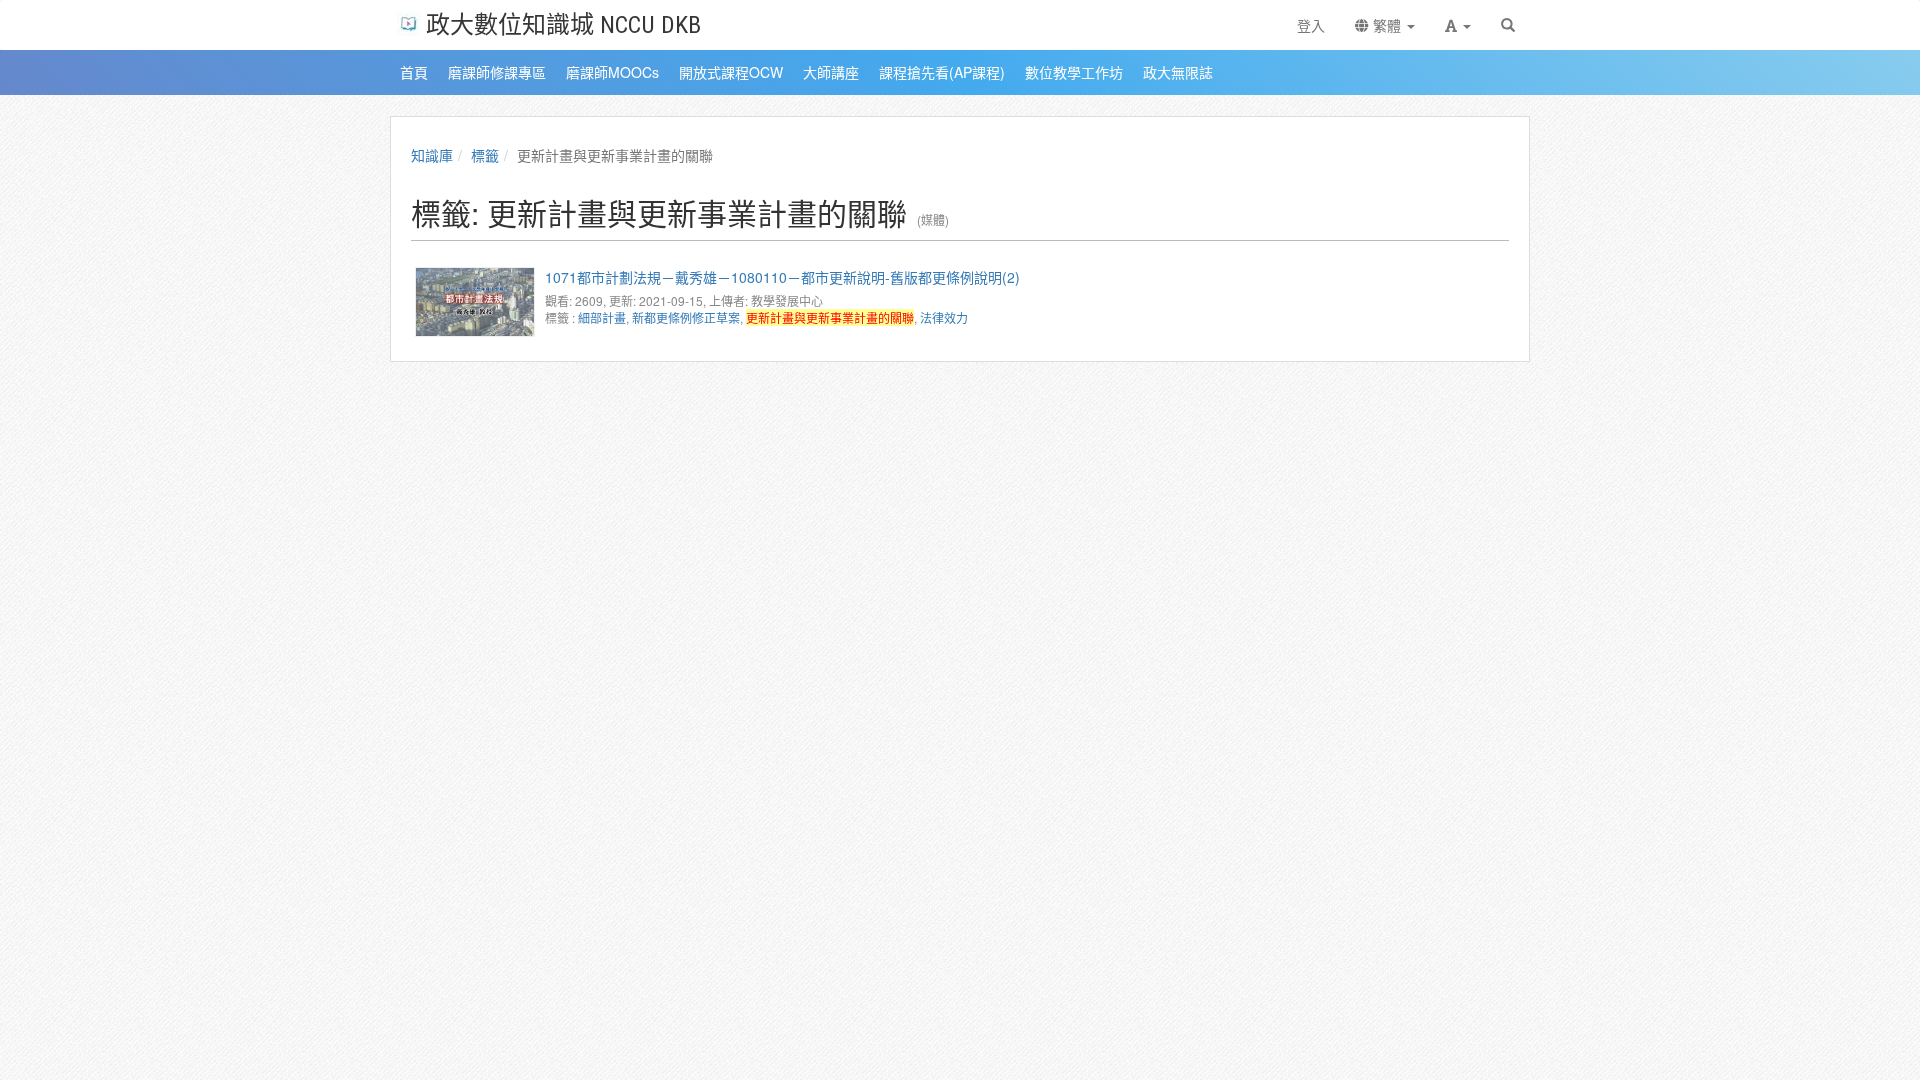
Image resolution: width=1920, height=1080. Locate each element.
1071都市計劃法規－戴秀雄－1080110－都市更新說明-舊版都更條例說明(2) (782, 277)
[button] (1458, 25)
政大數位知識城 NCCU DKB (563, 23)
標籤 (485, 155)
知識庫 (432, 155)
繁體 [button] (1387, 25)
